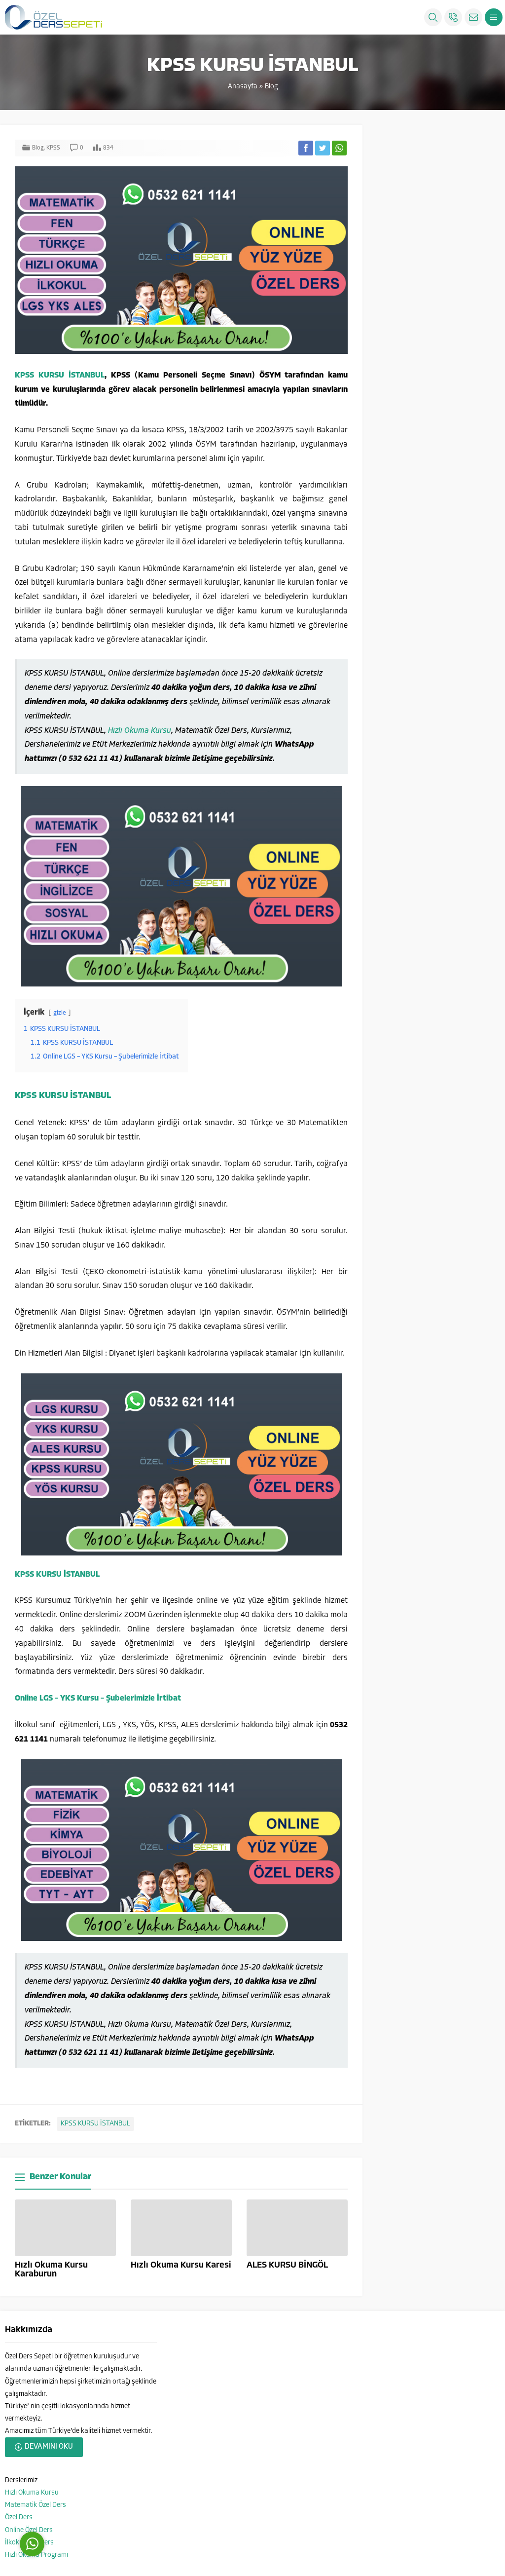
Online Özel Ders (29, 2530)
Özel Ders (19, 2518)
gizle (60, 1013)
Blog (271, 87)
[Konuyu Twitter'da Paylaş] (323, 148)
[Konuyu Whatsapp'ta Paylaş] (339, 148)
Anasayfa (243, 87)
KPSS (53, 148)
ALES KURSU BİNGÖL (287, 2266)
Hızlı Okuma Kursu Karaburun (51, 2270)
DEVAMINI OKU (49, 2447)
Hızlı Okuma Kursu (140, 731)
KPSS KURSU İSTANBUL (60, 376)
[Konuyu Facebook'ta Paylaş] (306, 148)
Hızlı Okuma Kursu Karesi (181, 2266)
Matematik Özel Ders (36, 2505)
